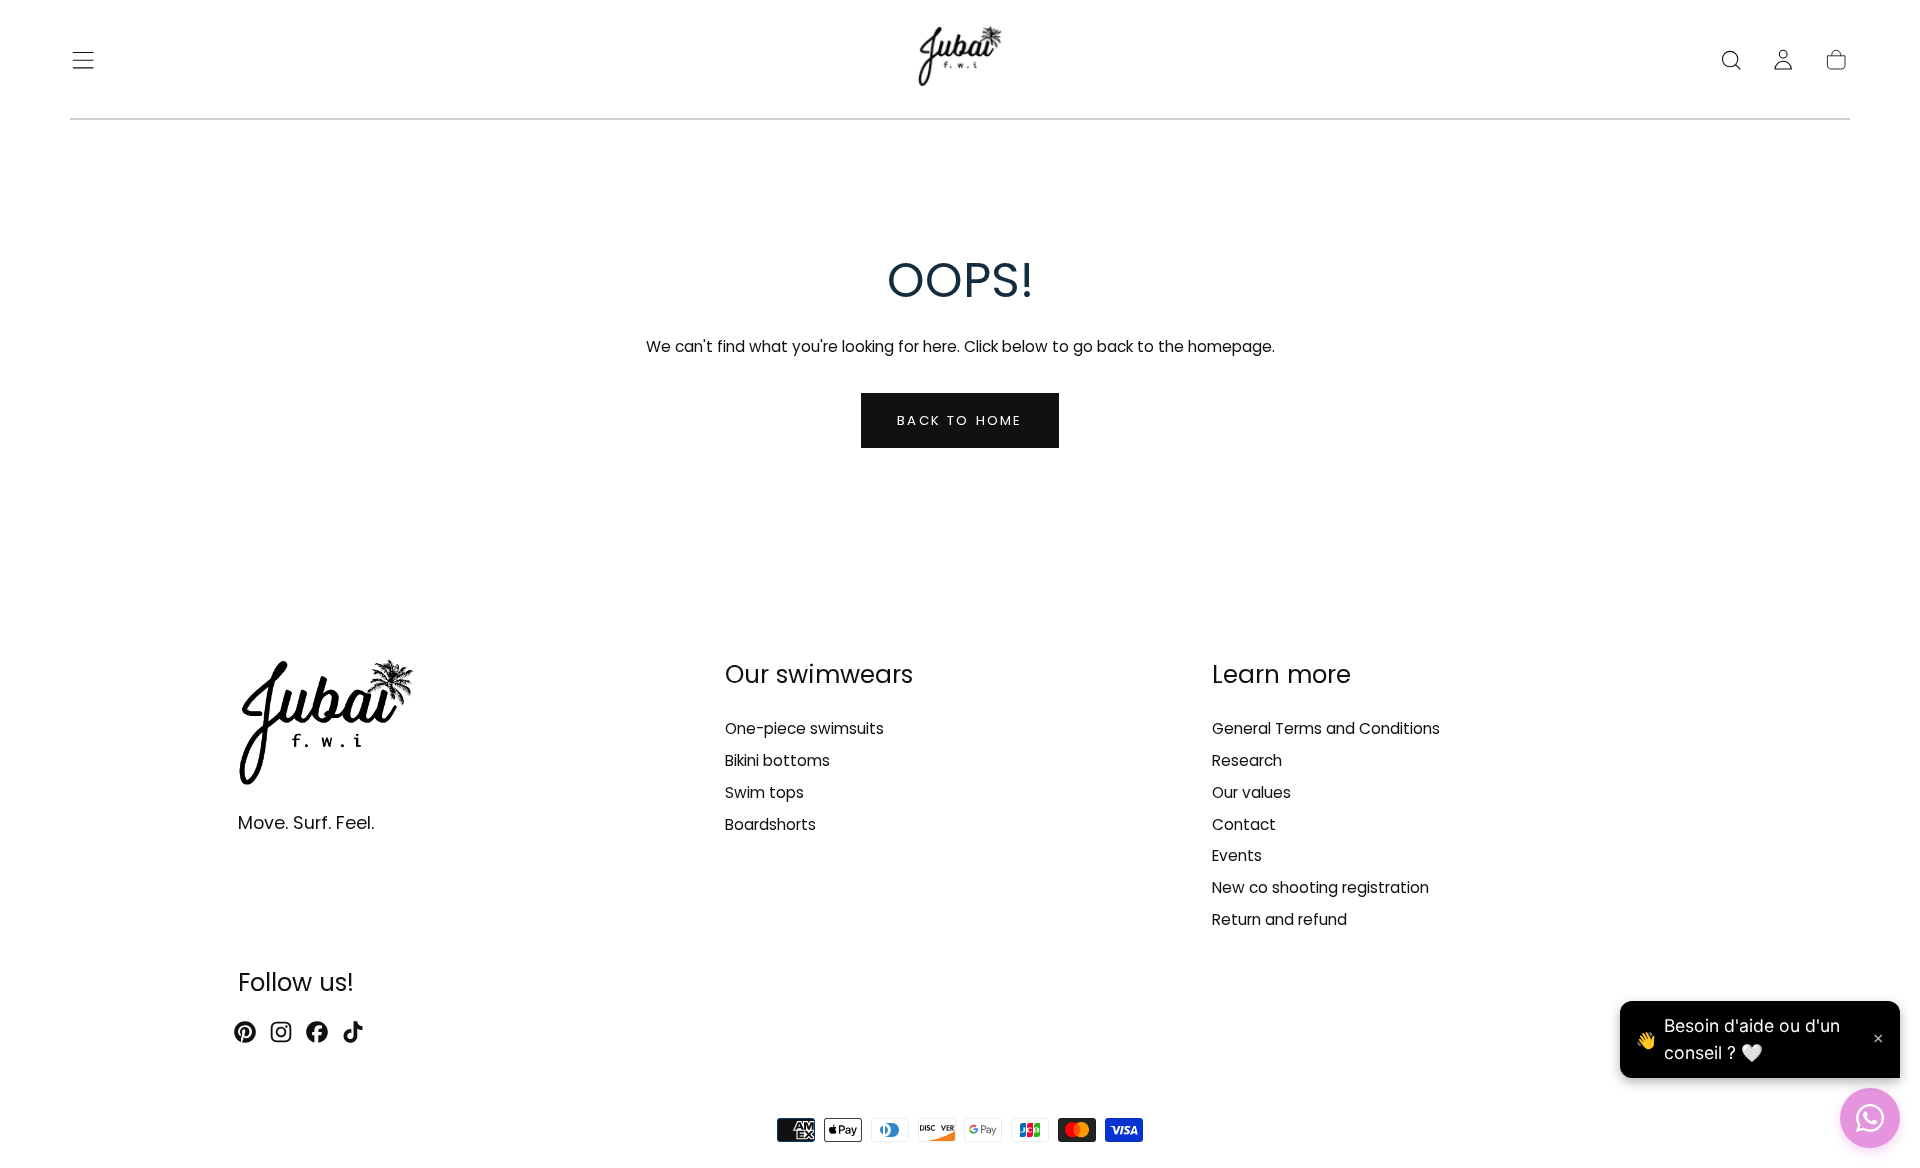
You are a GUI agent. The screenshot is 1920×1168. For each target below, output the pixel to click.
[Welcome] (960, 59)
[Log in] (1783, 60)
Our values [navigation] (1251, 792)
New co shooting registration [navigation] (1320, 888)
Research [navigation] (1247, 760)
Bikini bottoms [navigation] (777, 760)
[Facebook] (317, 1032)
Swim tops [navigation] (764, 792)
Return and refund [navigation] (1279, 920)
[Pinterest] (245, 1032)
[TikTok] (353, 1032)
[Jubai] (326, 726)
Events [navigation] (1237, 856)
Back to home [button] (959, 420)
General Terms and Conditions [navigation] (1326, 728)
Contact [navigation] (1244, 824)
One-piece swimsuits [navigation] (804, 728)
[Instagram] (281, 1032)
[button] (83, 60)
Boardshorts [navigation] (770, 824)
